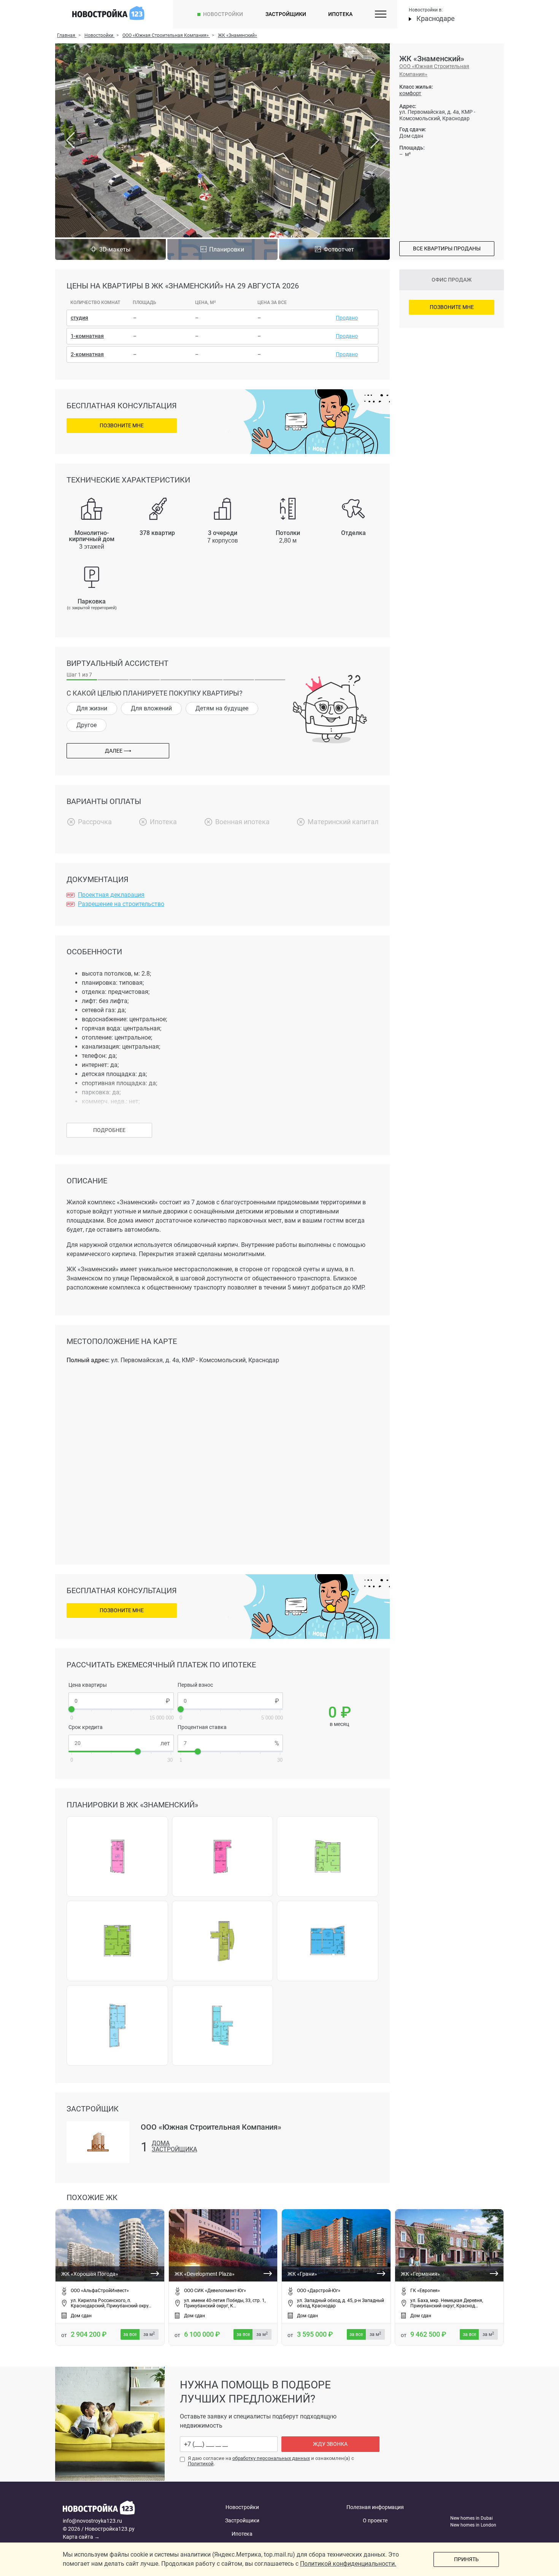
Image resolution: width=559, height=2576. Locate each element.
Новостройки (223, 14)
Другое (87, 725)
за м (149, 2334)
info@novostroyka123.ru (92, 2521)
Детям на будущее (222, 708)
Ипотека (340, 14)
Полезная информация (375, 2507)
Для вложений (151, 708)
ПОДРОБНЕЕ (109, 1130)
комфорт (410, 93)
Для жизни (92, 708)
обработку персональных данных (271, 2458)
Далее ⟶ (118, 751)
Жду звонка (330, 2444)
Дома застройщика (174, 2147)
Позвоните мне (122, 425)
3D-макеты (115, 249)
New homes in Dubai (472, 2518)
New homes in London (473, 2525)
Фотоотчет (339, 249)
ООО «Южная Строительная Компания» (434, 70)
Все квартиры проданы (447, 248)
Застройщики (286, 14)
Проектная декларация (111, 895)
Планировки (227, 249)
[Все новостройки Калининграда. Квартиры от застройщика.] (121, 2509)
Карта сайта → (81, 2537)
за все (130, 2334)
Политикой (201, 2464)
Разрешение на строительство (121, 904)
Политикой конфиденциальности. (348, 2564)
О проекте (375, 2520)
